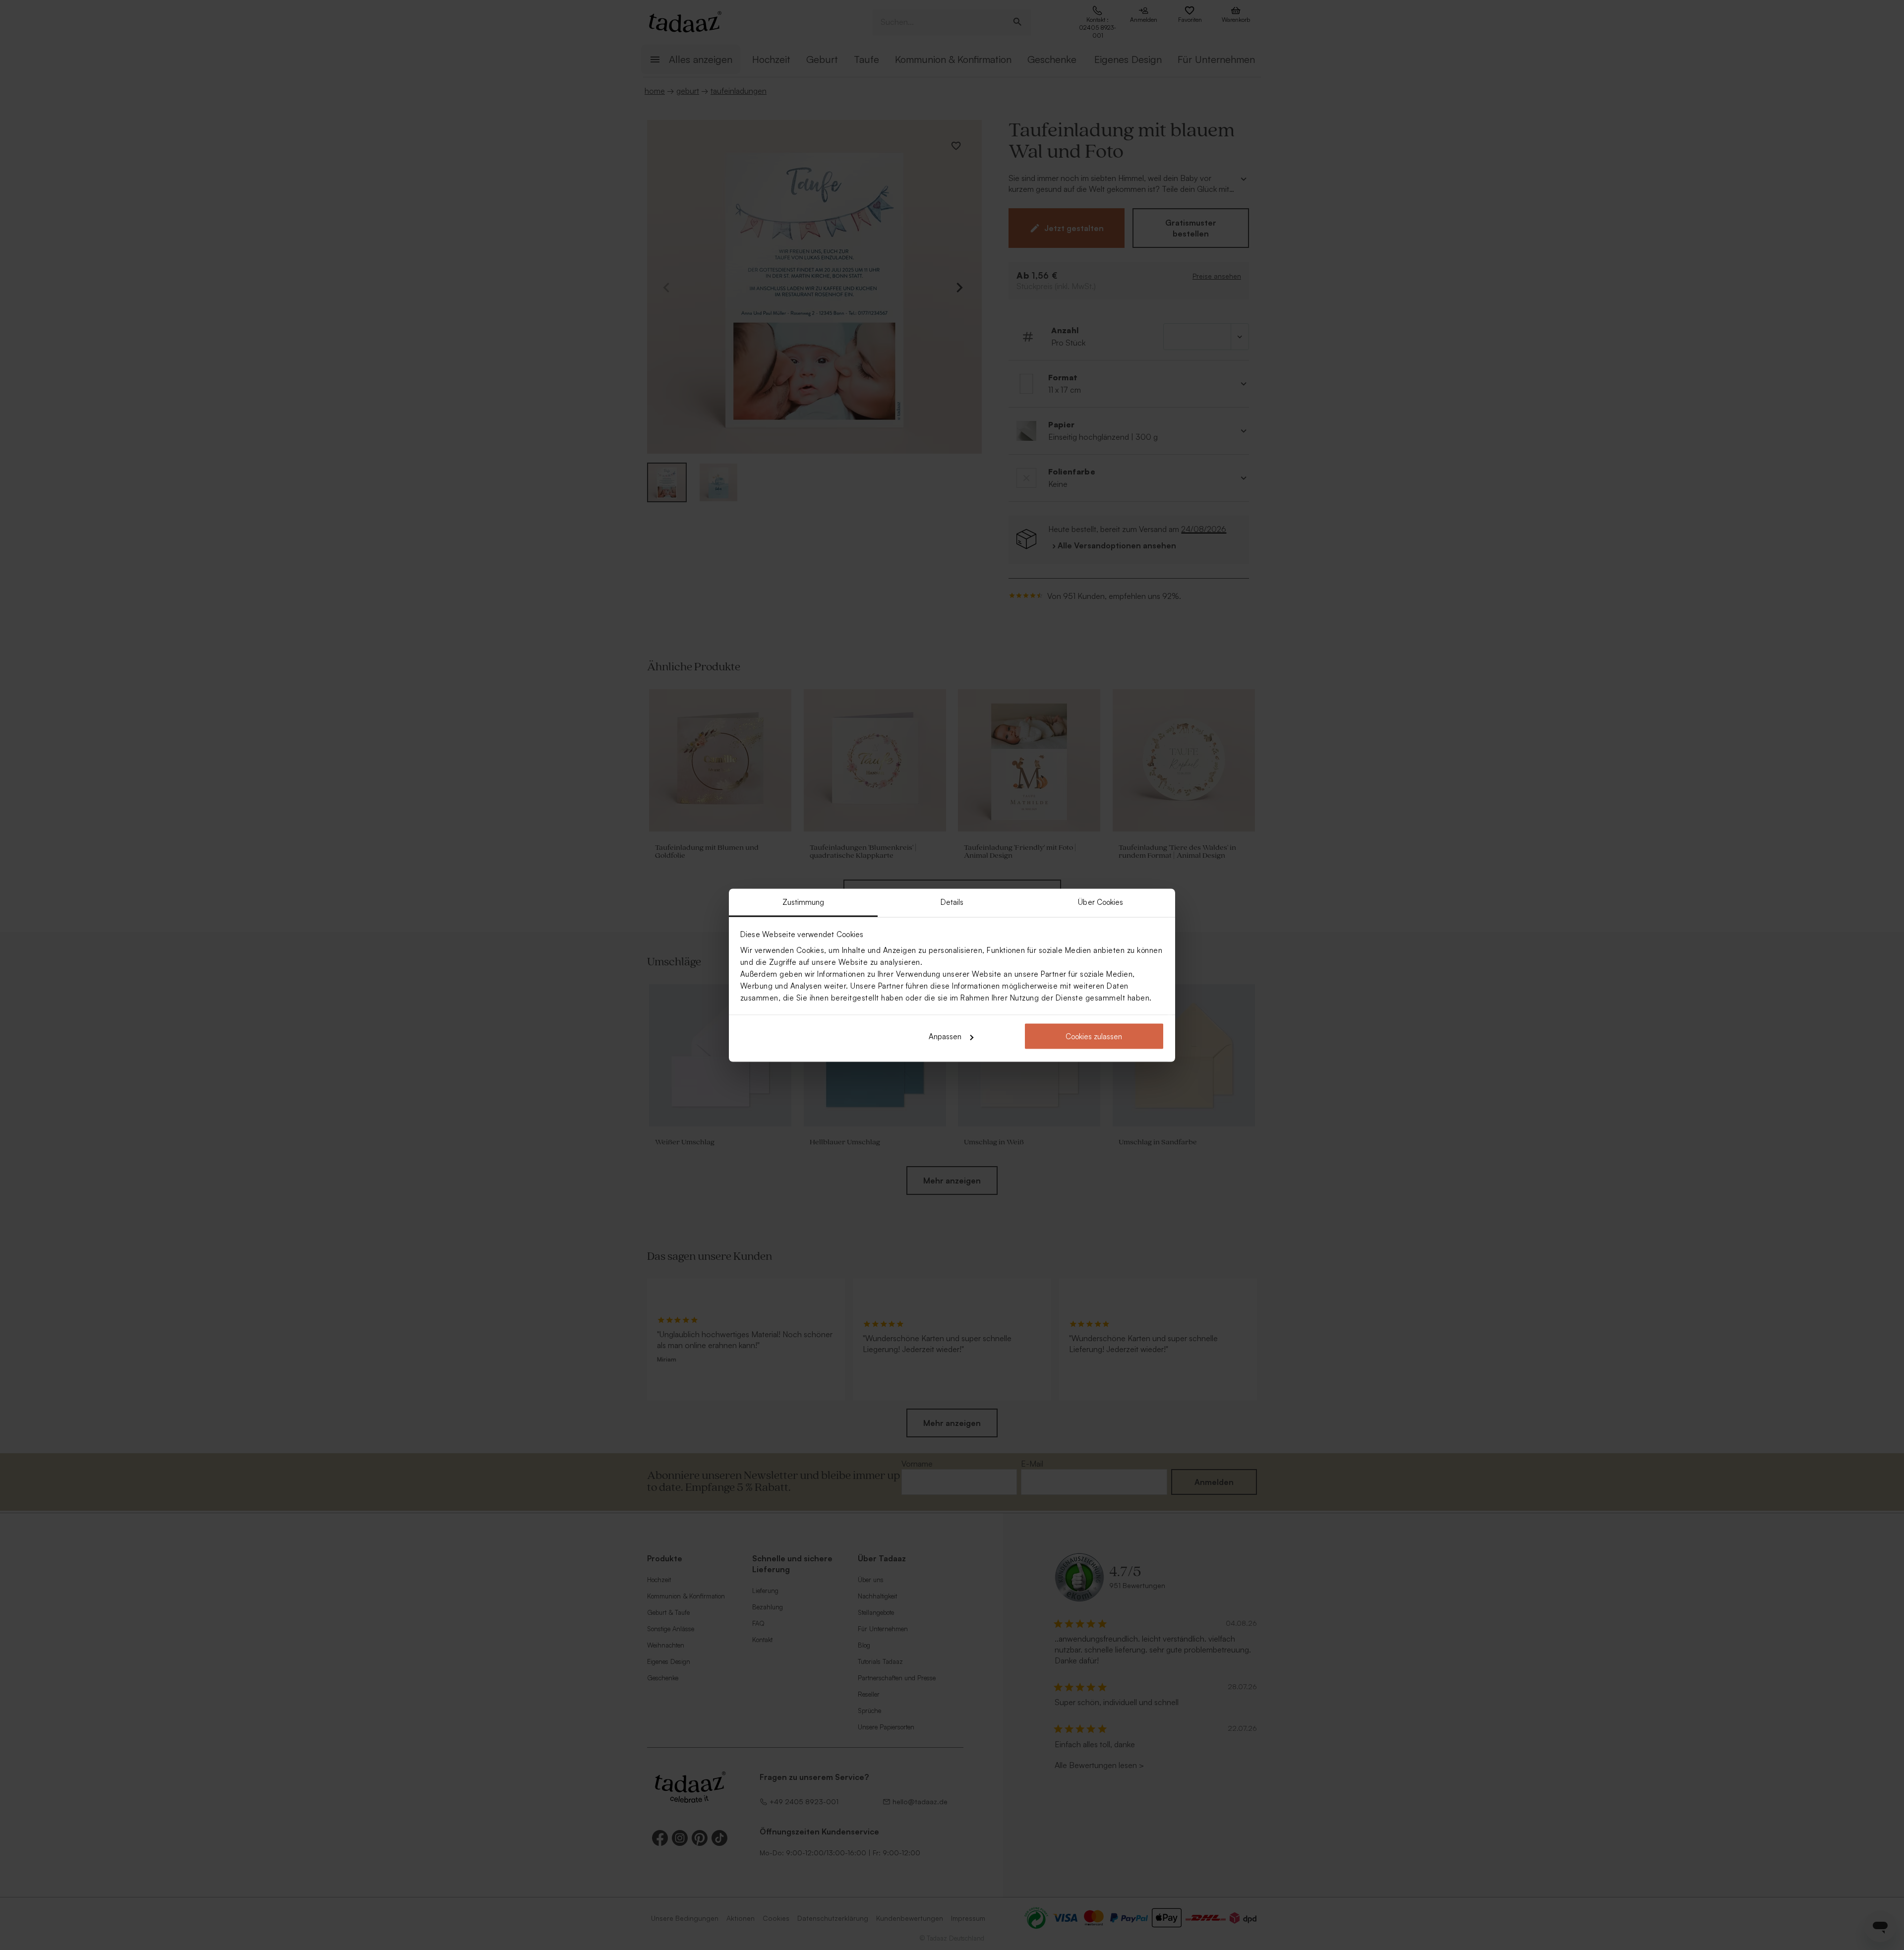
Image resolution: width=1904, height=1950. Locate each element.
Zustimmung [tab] (803, 902)
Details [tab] (952, 902)
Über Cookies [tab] (1101, 902)
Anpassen (945, 1036)
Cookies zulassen (1094, 1036)
